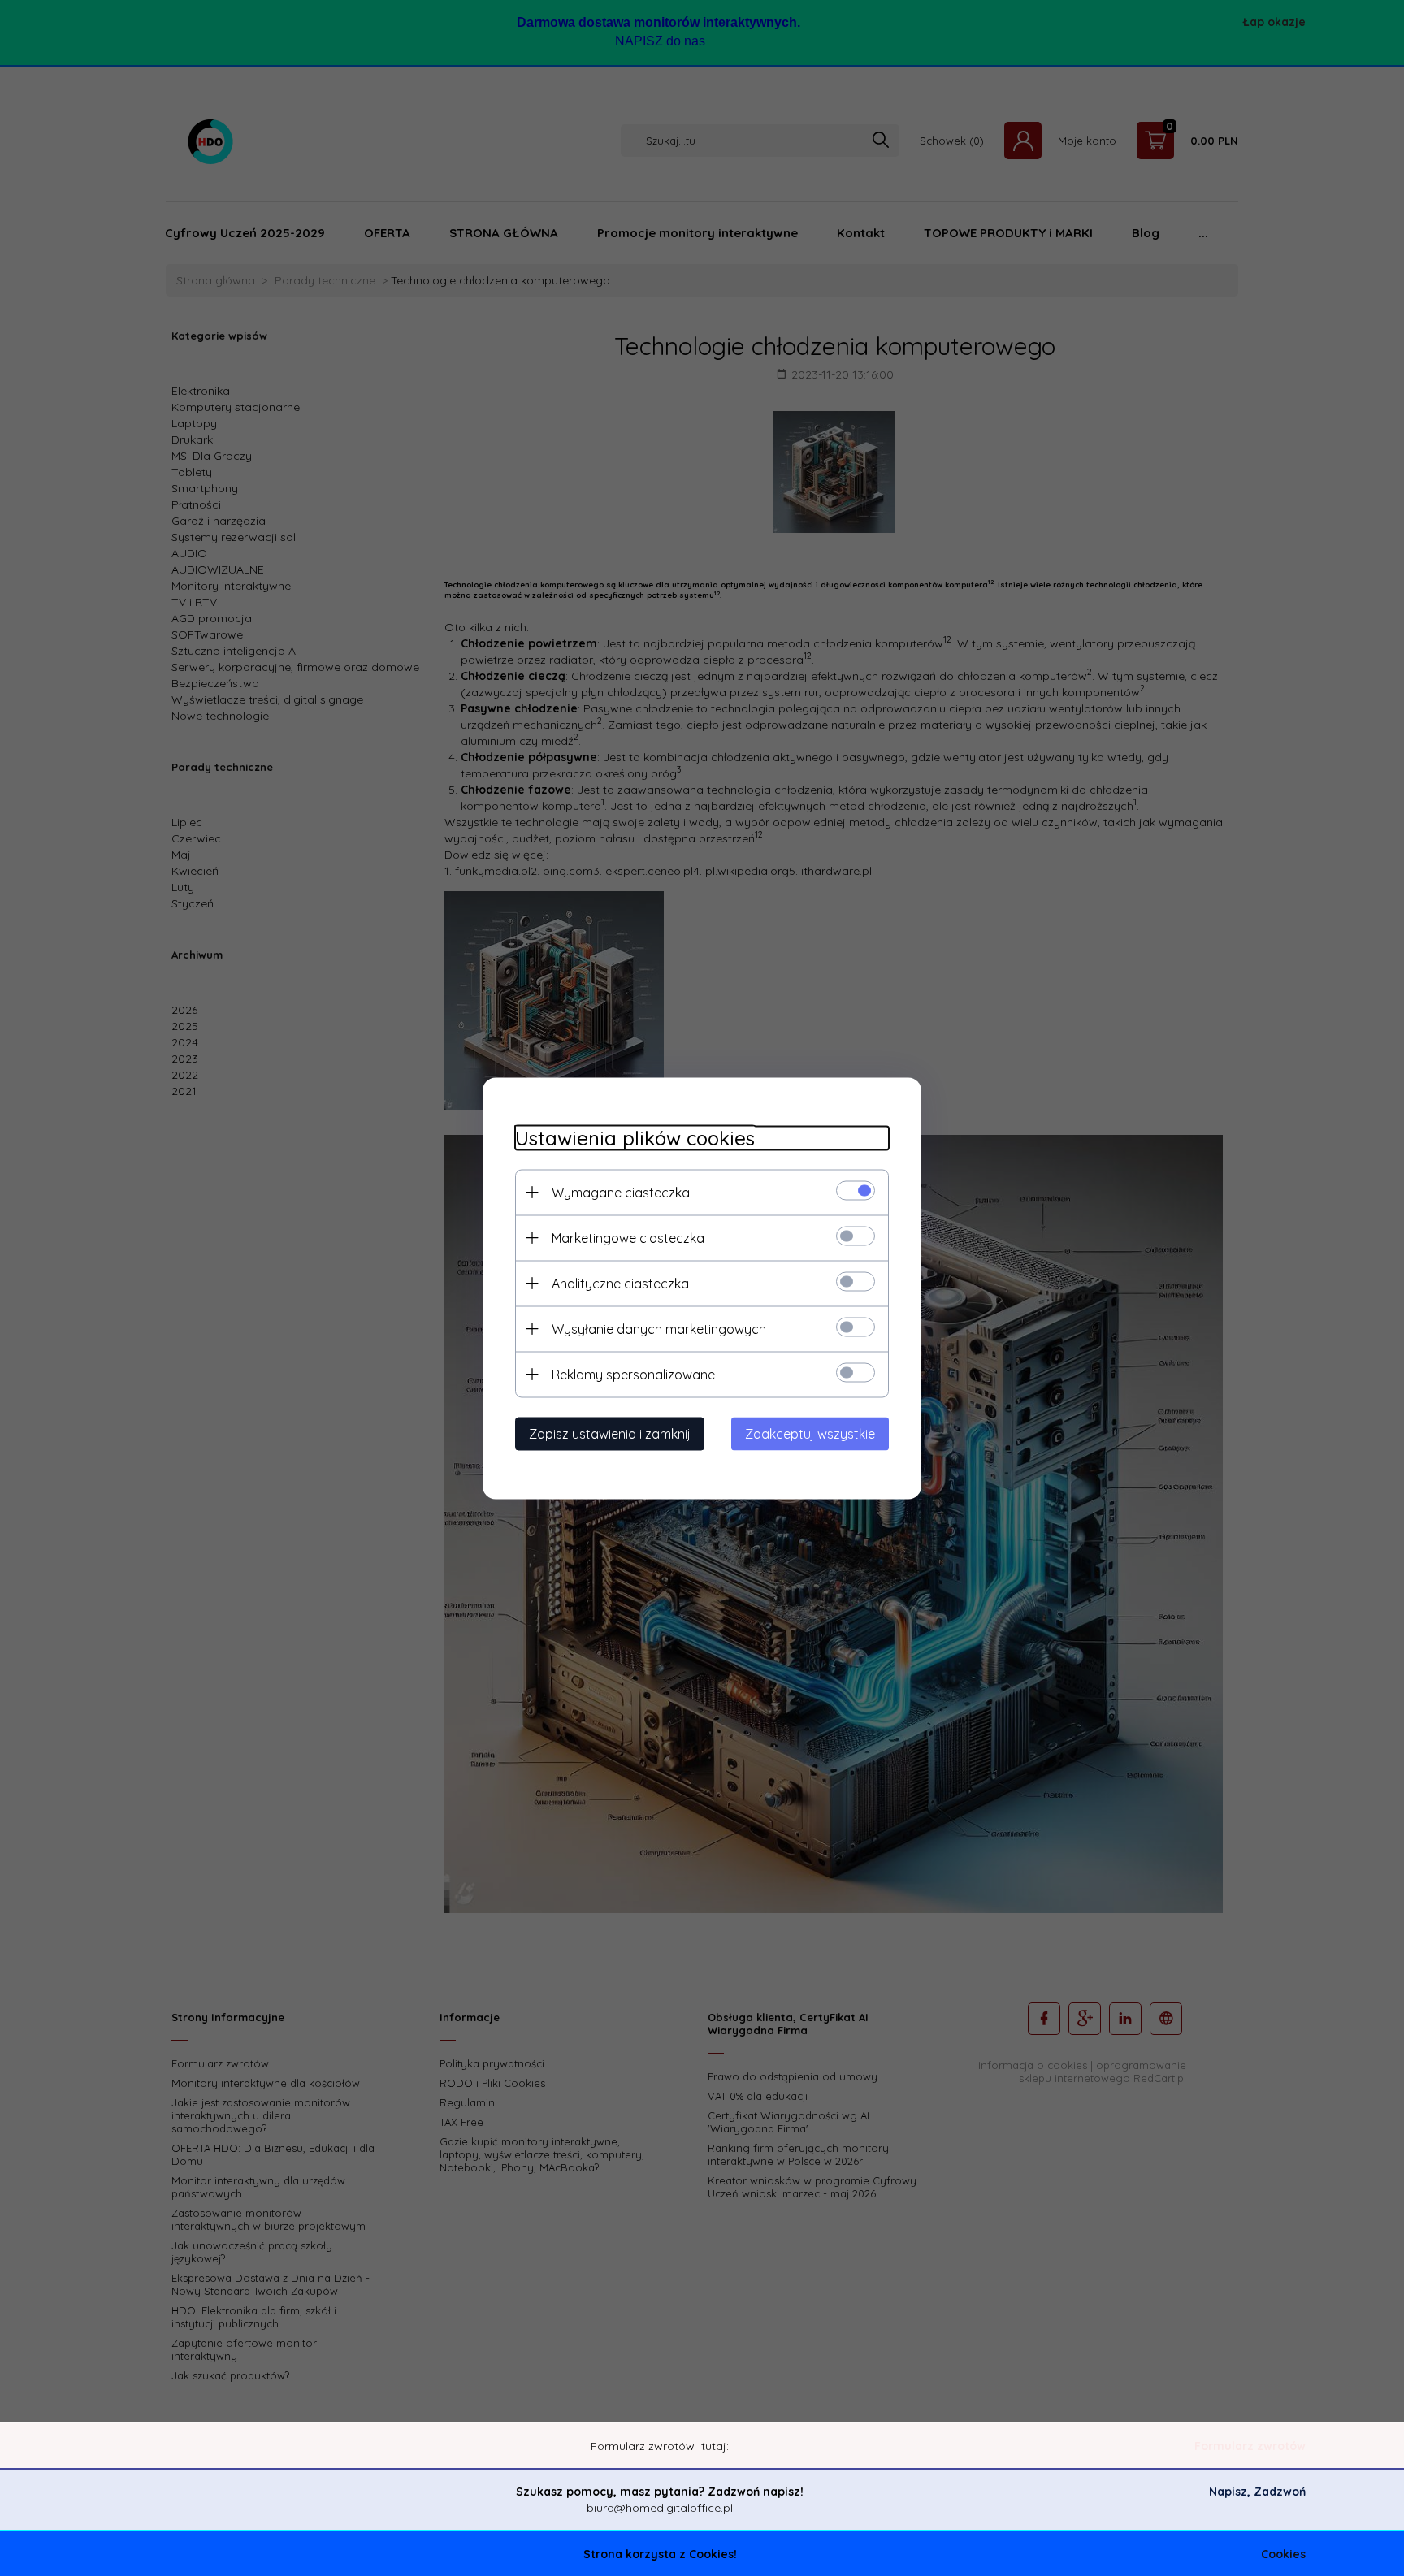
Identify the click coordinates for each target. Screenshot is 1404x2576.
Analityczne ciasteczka (620, 1283)
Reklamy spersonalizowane (633, 1374)
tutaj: (715, 2446)
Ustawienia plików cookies (635, 1138)
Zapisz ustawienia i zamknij (610, 1433)
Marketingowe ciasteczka (628, 1237)
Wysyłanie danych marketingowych (659, 1328)
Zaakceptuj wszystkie (810, 1433)
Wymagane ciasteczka (621, 1192)
